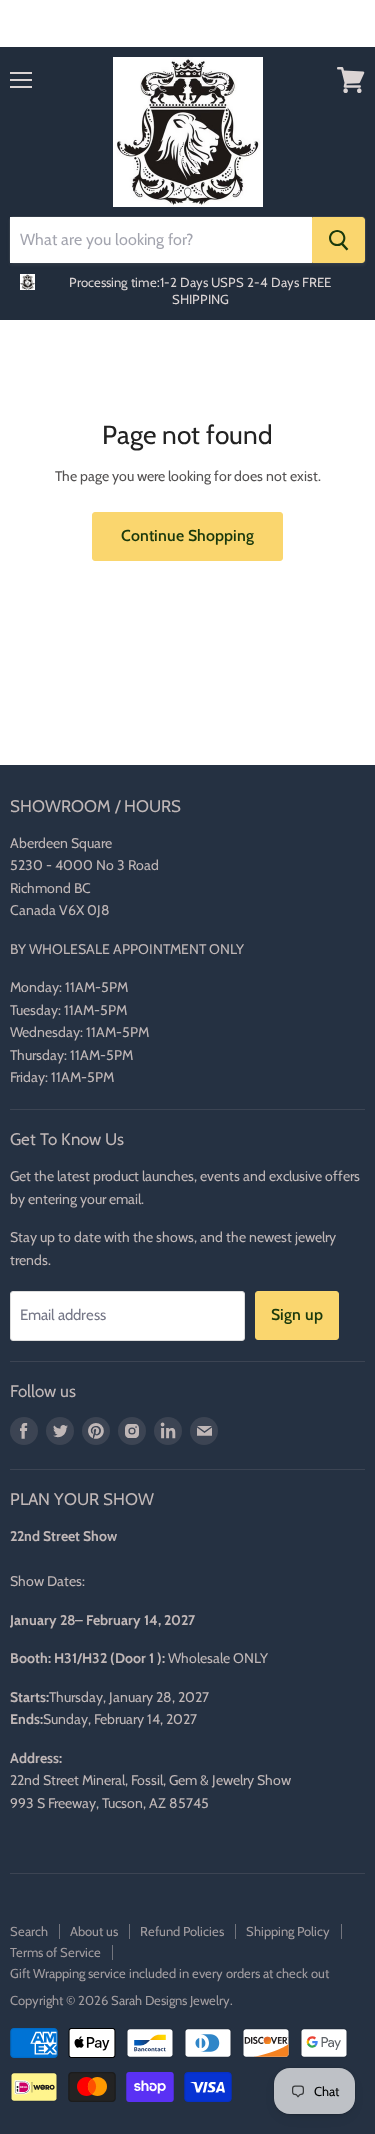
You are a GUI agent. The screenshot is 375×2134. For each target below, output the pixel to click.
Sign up (297, 1314)
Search (29, 1931)
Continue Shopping (187, 535)
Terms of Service (55, 1952)
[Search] (338, 240)
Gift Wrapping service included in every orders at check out (169, 1973)
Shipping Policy (288, 1931)
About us (94, 1931)
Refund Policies (182, 1931)
